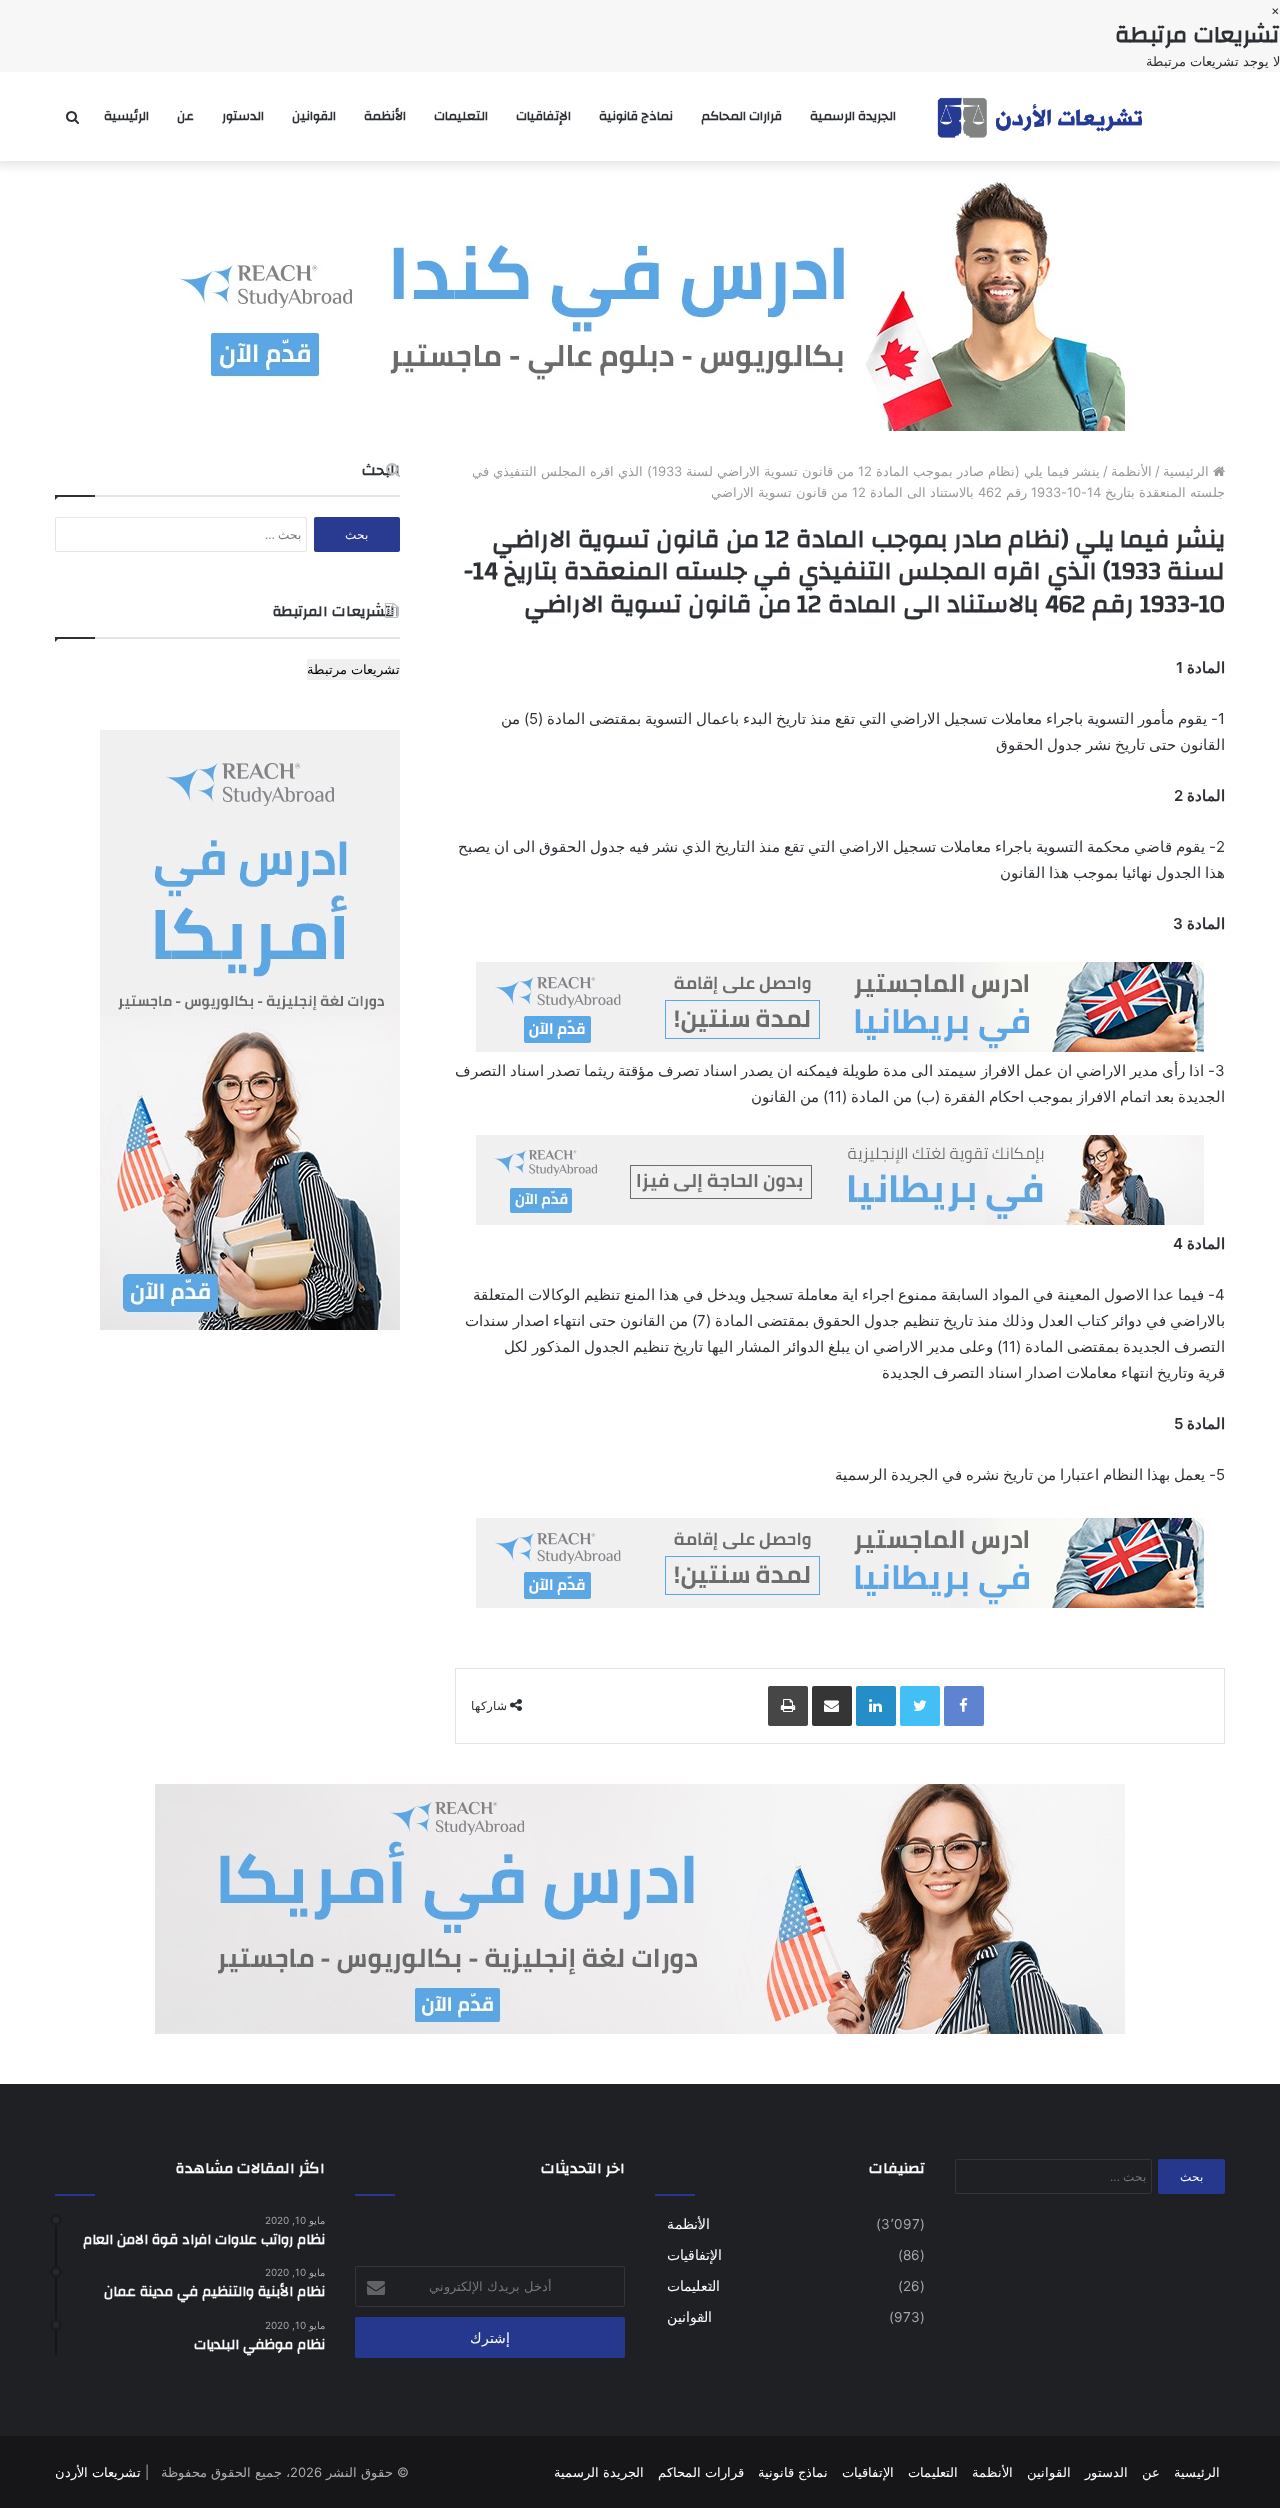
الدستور (243, 116)
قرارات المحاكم (741, 116)
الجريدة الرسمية (853, 116)
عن (185, 116)
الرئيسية (126, 116)
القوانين (314, 116)
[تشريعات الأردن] (1042, 116)
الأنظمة (385, 116)
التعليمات (461, 116)
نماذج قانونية (636, 116)
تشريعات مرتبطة (353, 669)
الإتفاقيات (543, 116)
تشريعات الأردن (98, 2472)
